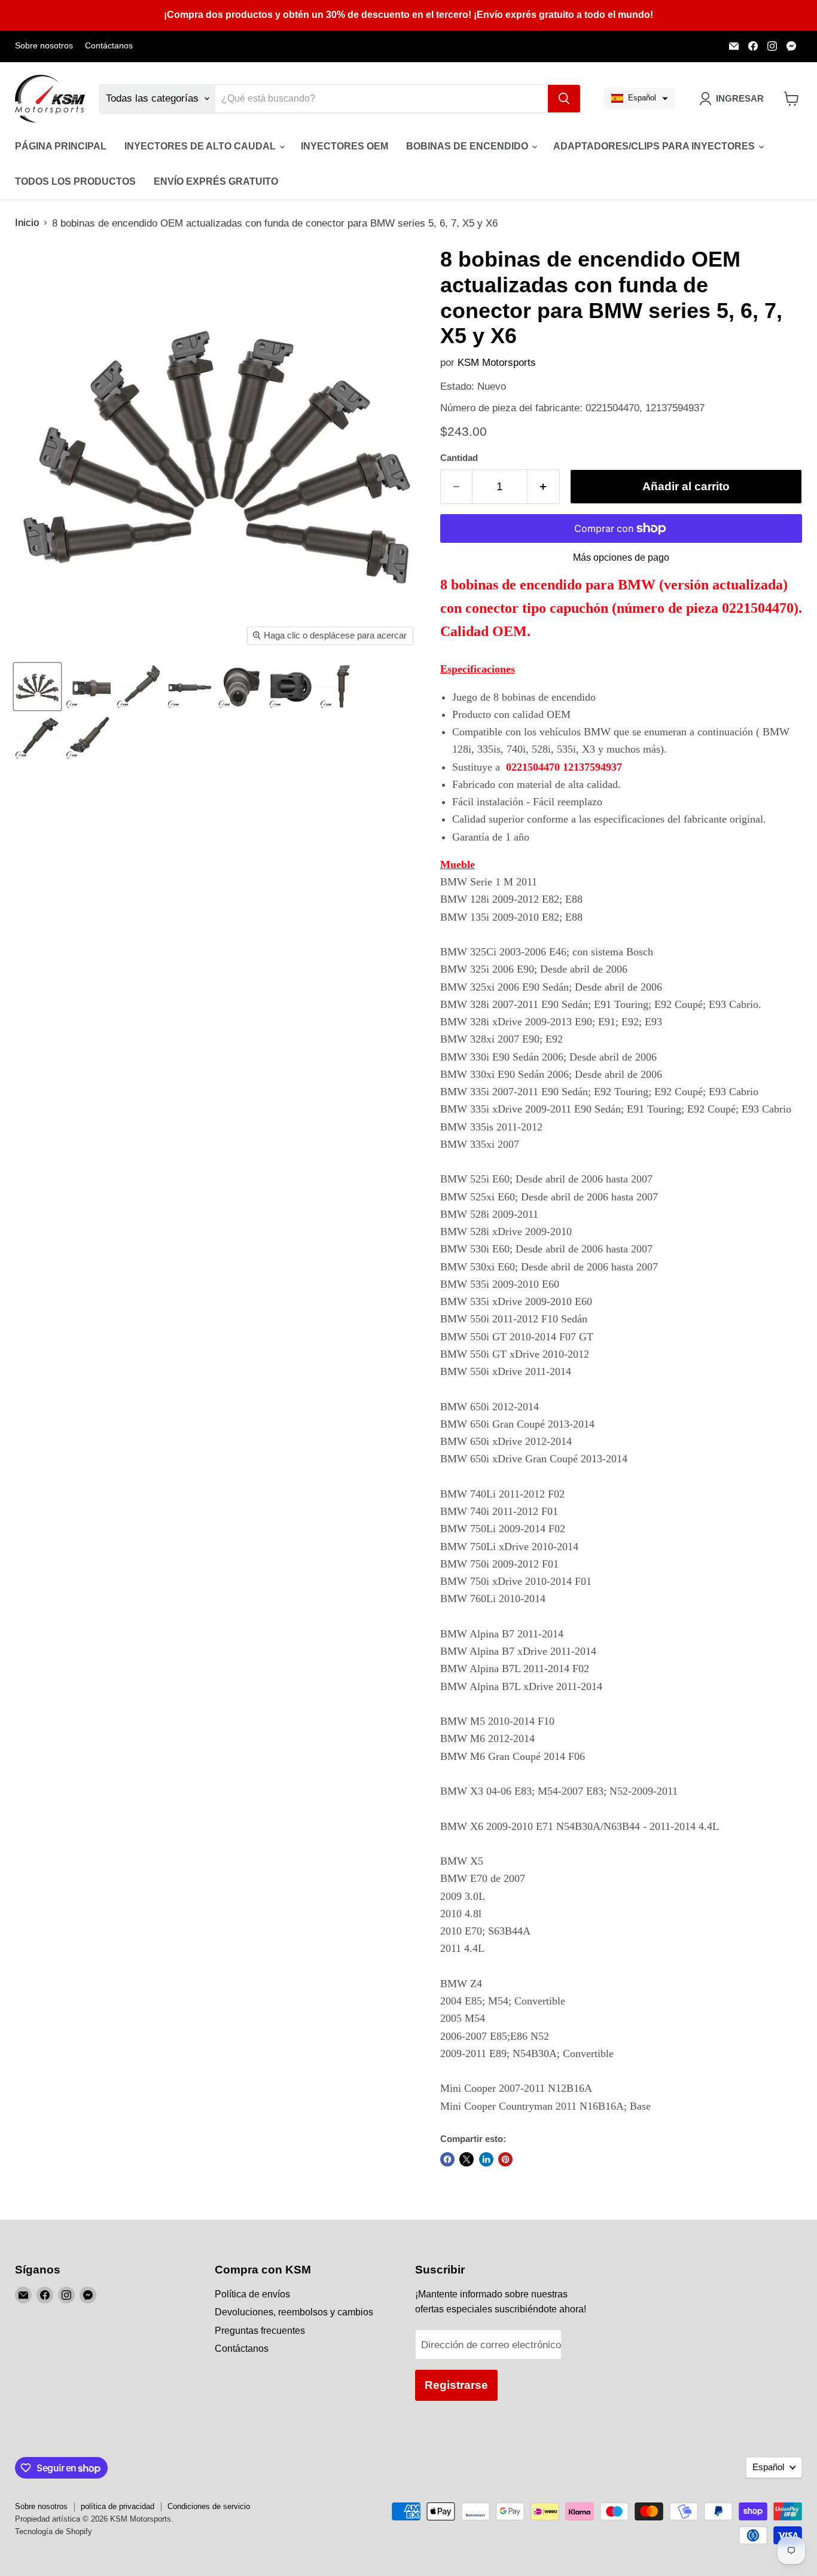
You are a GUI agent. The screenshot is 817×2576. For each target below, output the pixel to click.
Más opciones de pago (621, 557)
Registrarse (456, 2385)
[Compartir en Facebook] (447, 2159)
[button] (640, 99)
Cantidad (459, 458)
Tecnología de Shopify (54, 2531)
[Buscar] (564, 99)
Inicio (27, 223)
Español (768, 2467)
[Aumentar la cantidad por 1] (544, 487)
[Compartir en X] (467, 2159)
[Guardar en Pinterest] (505, 2159)
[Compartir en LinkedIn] (486, 2159)
